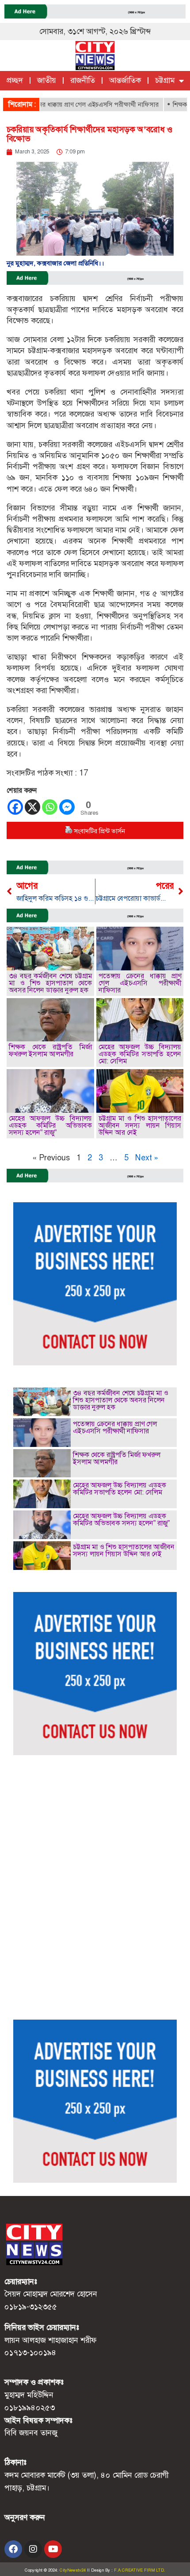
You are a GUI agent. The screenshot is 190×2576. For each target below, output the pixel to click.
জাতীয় (47, 80)
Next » (147, 1158)
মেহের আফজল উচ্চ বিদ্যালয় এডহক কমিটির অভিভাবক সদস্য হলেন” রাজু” (50, 1125)
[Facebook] (15, 807)
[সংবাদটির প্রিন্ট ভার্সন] (68, 831)
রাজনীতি (83, 80)
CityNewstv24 (73, 2570)
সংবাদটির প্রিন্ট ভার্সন (99, 831)
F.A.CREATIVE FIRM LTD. (140, 2570)
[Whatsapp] (50, 807)
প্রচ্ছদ (15, 80)
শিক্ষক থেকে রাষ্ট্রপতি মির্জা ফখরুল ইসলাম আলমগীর (50, 1050)
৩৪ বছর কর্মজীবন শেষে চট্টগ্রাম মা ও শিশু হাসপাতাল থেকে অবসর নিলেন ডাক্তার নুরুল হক (50, 983)
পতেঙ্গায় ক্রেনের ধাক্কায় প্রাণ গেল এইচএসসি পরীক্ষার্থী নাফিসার (140, 983)
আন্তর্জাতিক (125, 80)
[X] (32, 807)
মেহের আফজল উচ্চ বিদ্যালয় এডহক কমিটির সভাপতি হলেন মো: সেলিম (140, 1054)
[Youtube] (53, 2549)
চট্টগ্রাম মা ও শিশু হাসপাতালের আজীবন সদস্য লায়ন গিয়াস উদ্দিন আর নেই (140, 1125)
